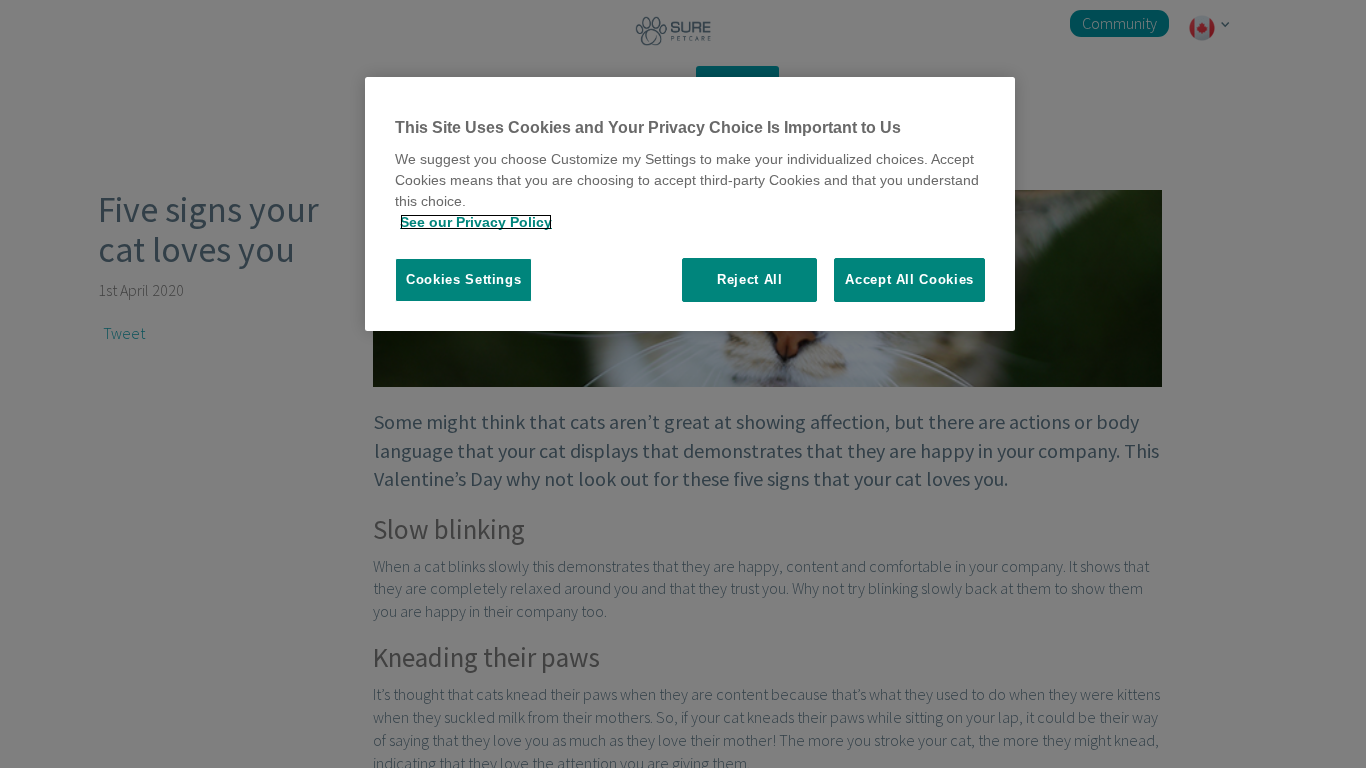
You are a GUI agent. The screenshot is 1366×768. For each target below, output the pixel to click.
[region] (690, 204)
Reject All (750, 279)
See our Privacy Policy (476, 222)
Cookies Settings (463, 279)
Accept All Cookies (909, 279)
